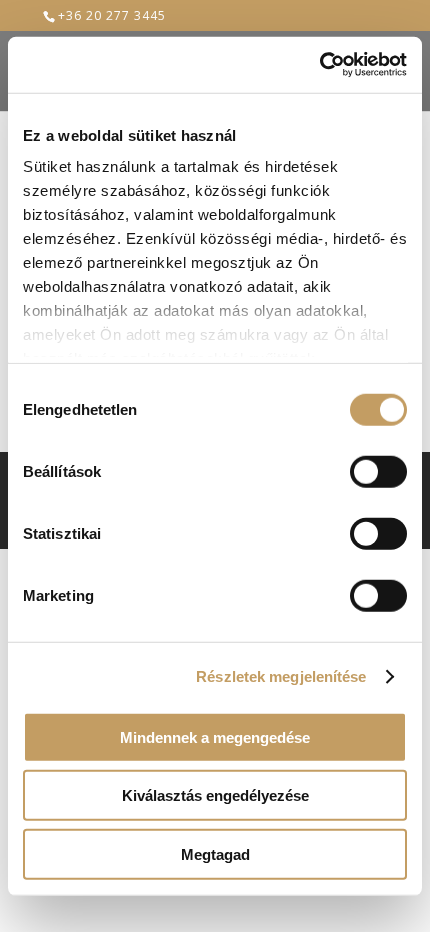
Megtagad (215, 853)
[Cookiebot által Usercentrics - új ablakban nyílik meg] (319, 65)
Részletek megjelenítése (281, 676)
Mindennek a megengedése (215, 736)
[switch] (378, 471)
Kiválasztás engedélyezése (215, 795)
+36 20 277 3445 (112, 15)
